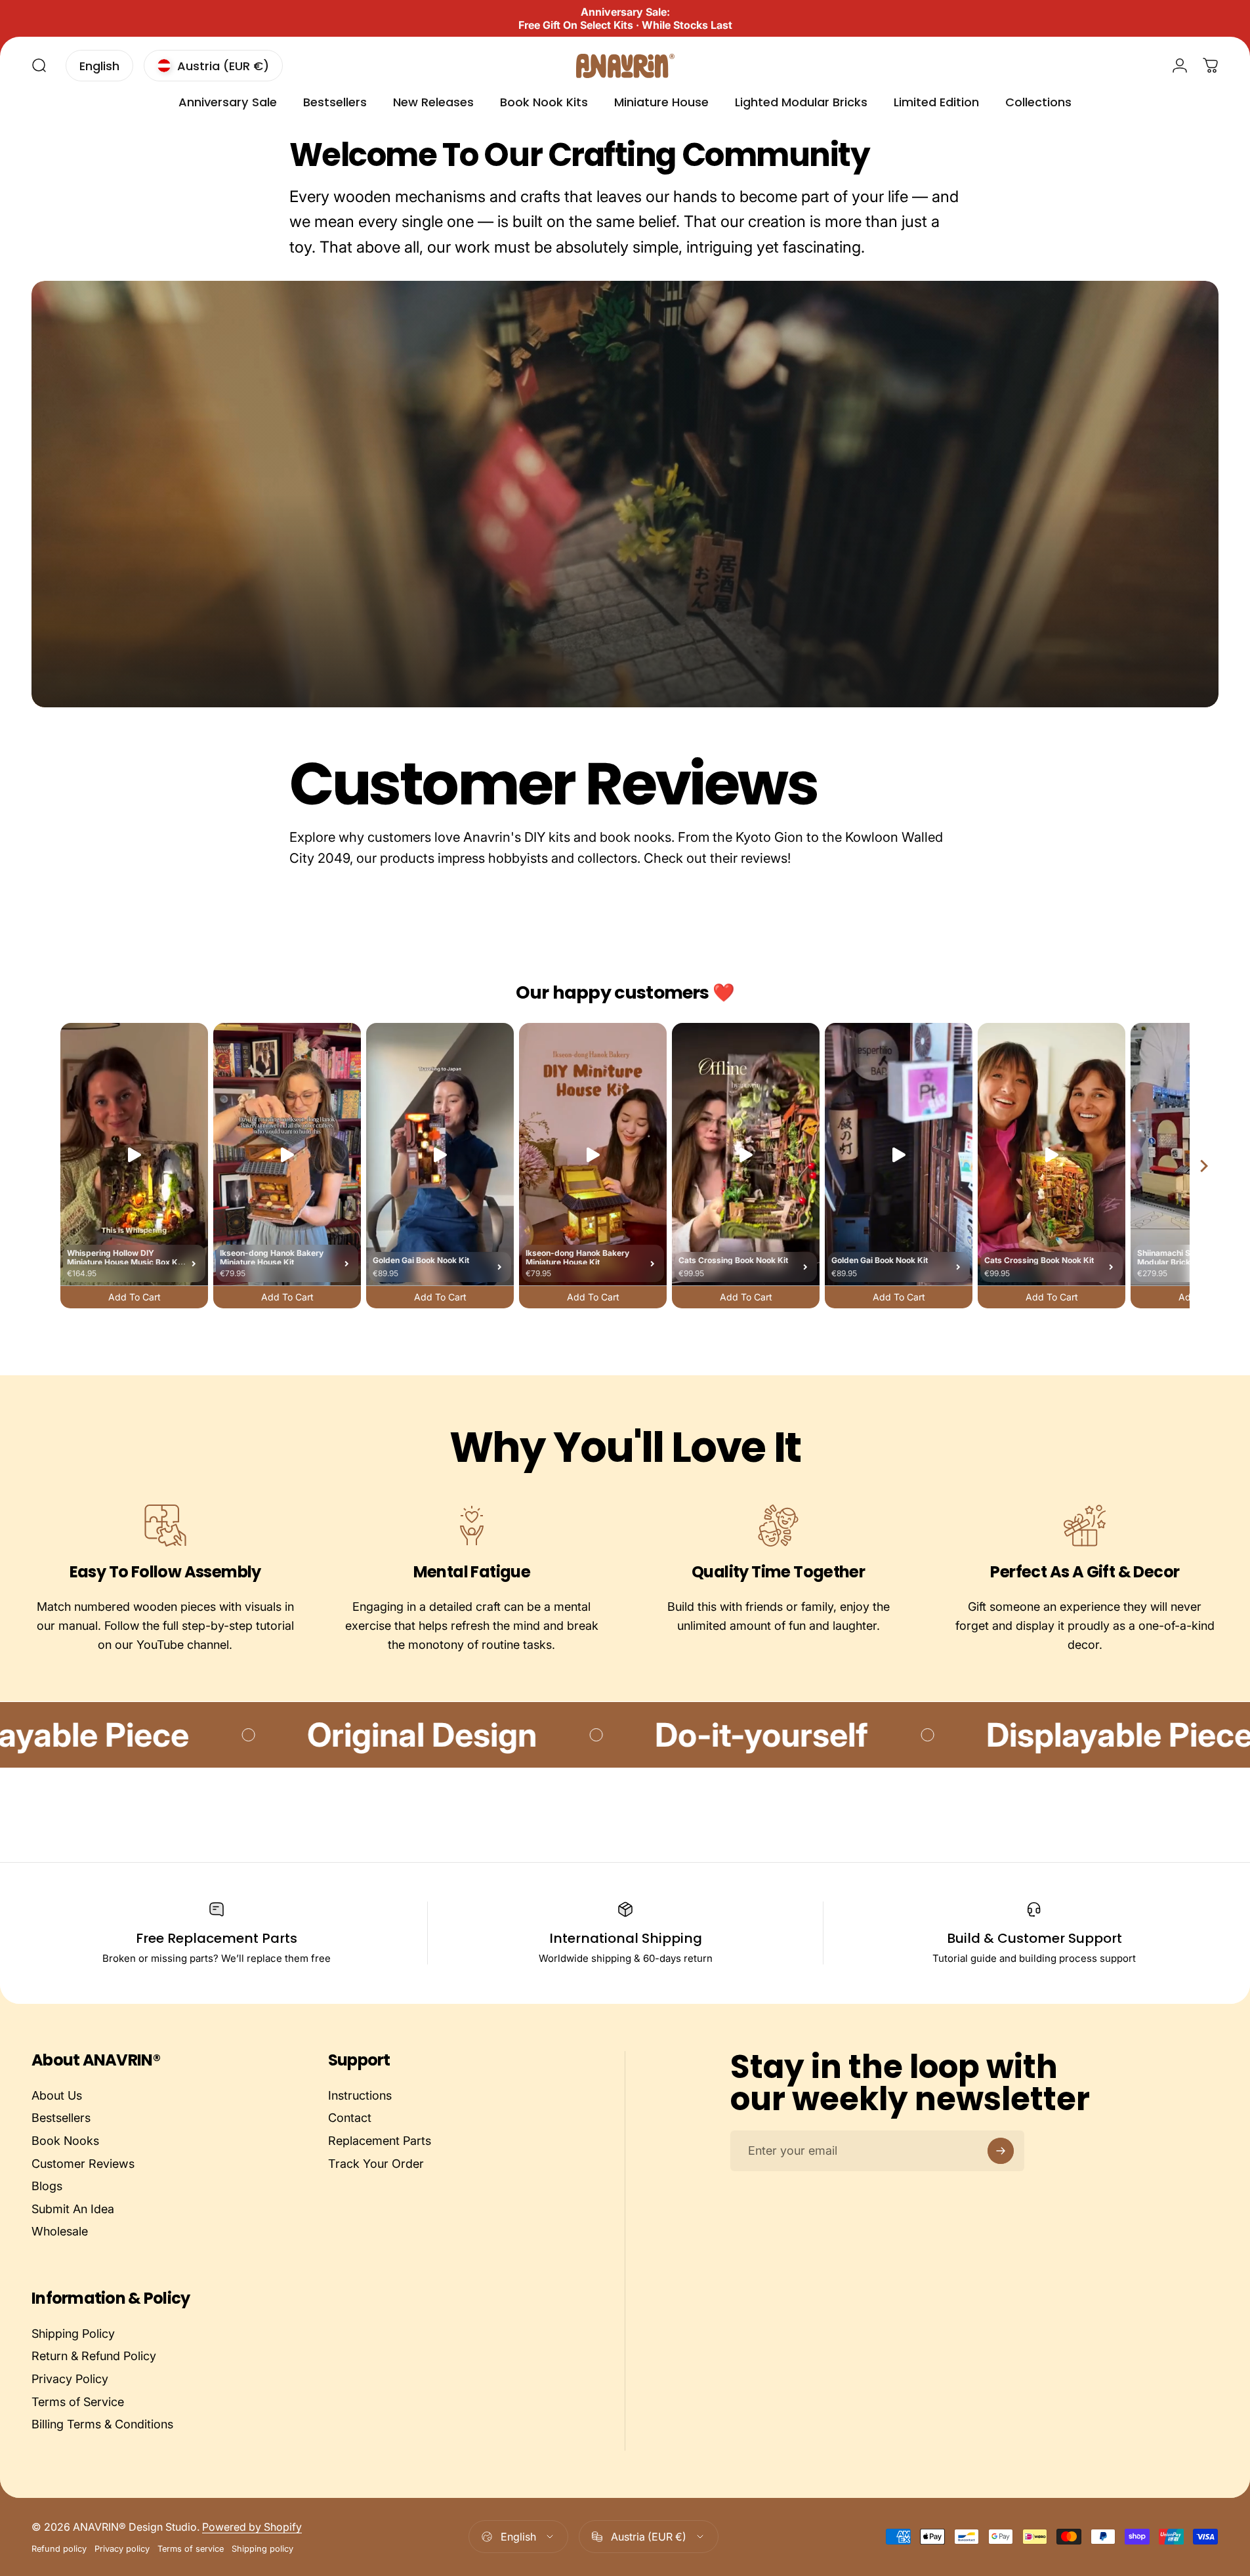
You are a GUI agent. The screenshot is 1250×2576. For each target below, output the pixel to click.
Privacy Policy (70, 2379)
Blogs (47, 2186)
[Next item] (1204, 1166)
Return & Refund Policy (94, 2357)
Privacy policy (122, 2549)
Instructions (360, 2095)
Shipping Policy (73, 2334)
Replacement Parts (380, 2141)
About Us (57, 2095)
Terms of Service (78, 2402)
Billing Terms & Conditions (102, 2424)
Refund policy (59, 2549)
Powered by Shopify (252, 2527)
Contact (350, 2118)
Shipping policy (262, 2549)
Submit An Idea (73, 2209)
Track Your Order (376, 2164)
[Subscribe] (1001, 2151)
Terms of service (191, 2549)
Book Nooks (65, 2141)
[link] (165, 1526)
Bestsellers (61, 2118)
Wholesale (60, 2231)
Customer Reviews (83, 2164)
